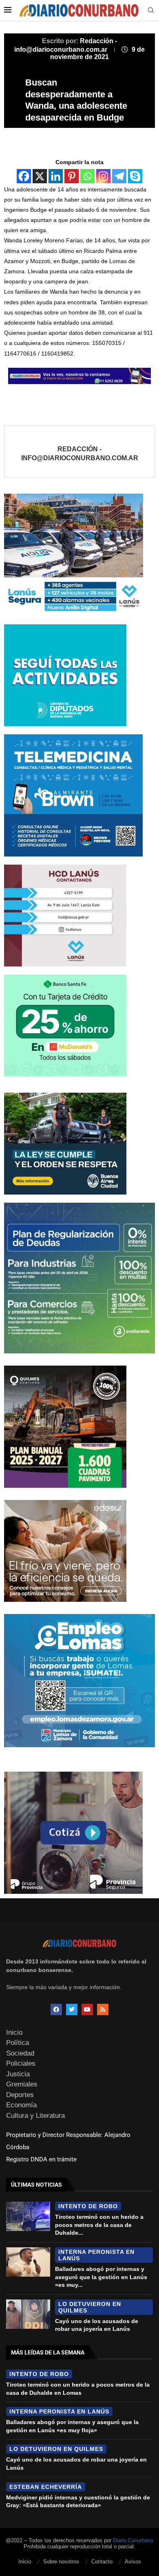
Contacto (102, 2562)
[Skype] (135, 176)
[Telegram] (119, 176)
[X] (40, 176)
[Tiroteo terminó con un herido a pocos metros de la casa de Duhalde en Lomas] (28, 2216)
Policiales (21, 2063)
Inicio (14, 2032)
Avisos (133, 2562)
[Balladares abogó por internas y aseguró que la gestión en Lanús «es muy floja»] (28, 2262)
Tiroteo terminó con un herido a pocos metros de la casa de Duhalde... (99, 2225)
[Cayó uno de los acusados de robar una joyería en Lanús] (28, 2314)
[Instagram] (103, 176)
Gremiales (22, 2084)
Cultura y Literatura (35, 2116)
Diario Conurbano (133, 2540)
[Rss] (103, 2009)
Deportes (20, 2095)
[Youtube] (87, 2009)
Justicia (18, 2074)
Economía (21, 2105)
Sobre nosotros (61, 2562)
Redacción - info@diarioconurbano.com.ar (80, 453)
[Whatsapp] (87, 176)
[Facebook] (24, 176)
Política (18, 2043)
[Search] (151, 11)
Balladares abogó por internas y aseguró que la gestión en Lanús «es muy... (101, 2277)
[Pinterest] (72, 176)
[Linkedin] (56, 176)
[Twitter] (72, 2009)
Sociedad (20, 2053)
